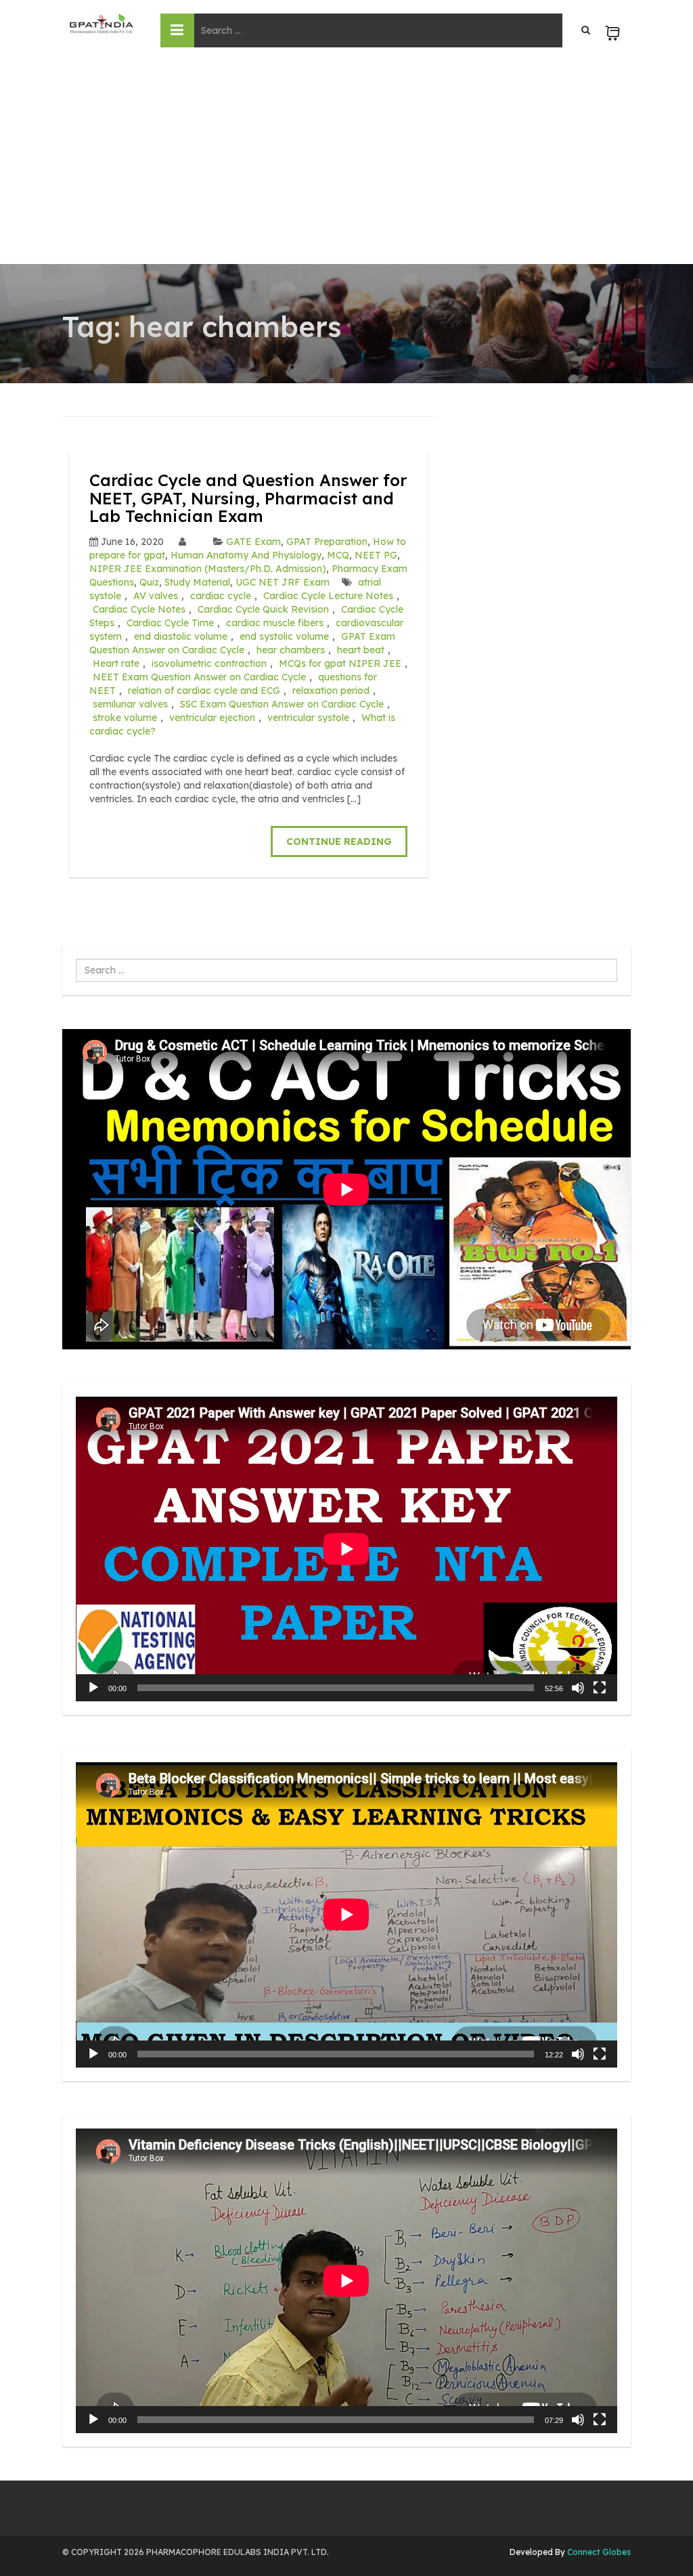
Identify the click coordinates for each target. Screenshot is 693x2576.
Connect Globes (598, 2552)
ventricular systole (308, 718)
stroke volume (125, 718)
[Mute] (578, 1688)
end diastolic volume (181, 636)
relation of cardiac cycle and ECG (204, 691)
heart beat (361, 650)
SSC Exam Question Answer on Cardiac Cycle (282, 704)
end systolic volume (284, 636)
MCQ (338, 555)
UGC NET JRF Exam (283, 582)
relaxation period (331, 691)
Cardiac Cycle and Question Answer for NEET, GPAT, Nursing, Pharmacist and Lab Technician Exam (248, 498)
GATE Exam (253, 542)
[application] (346, 1549)
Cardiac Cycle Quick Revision (263, 609)
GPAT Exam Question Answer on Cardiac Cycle (242, 643)
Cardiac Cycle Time (170, 623)
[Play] (93, 1688)
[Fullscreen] (600, 1688)
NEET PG (376, 555)
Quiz (149, 582)
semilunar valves (130, 704)
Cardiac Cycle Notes (139, 609)
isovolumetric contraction (209, 663)
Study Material (197, 582)
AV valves (156, 596)
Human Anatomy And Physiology (246, 555)
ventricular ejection (212, 718)
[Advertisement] (346, 162)
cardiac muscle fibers (275, 623)
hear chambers (291, 650)
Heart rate (116, 663)
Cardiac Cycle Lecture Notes (328, 596)
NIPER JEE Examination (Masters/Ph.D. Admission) (208, 569)
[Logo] (101, 24)
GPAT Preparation (327, 542)
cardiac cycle (221, 596)
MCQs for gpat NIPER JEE (340, 663)
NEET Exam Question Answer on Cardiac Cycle (199, 677)
